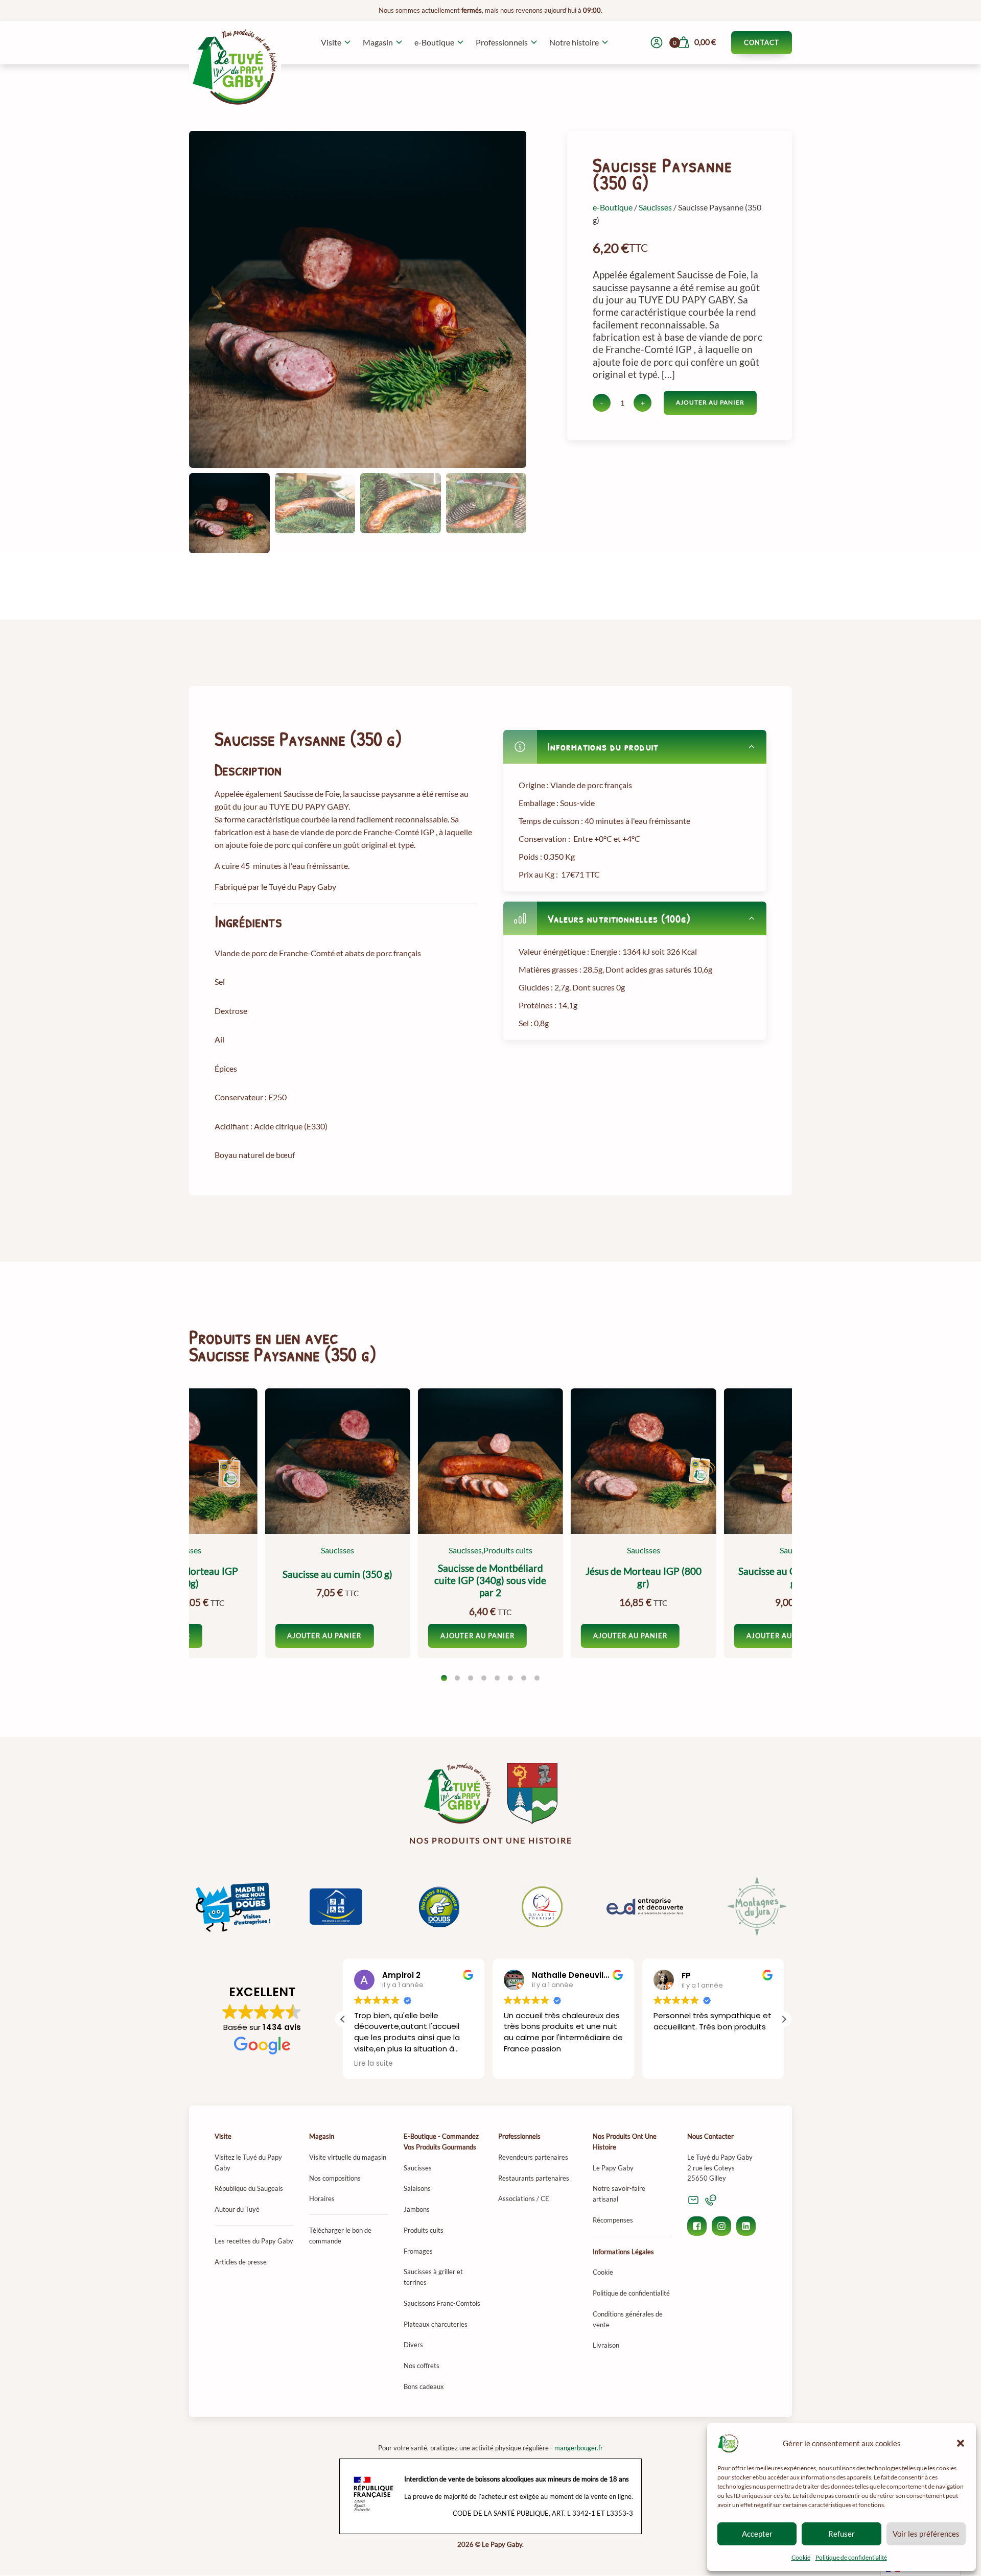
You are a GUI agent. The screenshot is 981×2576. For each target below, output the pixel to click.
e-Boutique (613, 207)
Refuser (842, 2534)
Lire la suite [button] (373, 2064)
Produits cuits (508, 1550)
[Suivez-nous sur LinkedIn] (746, 2226)
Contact (762, 42)
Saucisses (655, 207)
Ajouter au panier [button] (477, 1636)
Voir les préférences (926, 2534)
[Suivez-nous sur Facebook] (697, 2226)
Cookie (801, 2557)
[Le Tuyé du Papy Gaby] (458, 1793)
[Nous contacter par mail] (693, 2200)
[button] (961, 2443)
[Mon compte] (657, 42)
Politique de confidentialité (851, 2557)
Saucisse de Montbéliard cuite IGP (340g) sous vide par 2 (490, 1581)
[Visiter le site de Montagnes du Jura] (748, 1907)
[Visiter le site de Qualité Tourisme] (542, 1907)
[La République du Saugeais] (532, 1793)
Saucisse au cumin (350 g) (337, 1574)
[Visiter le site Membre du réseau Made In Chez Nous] (233, 1907)
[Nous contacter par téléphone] (711, 2200)
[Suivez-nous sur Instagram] (721, 2226)
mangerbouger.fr (579, 2448)
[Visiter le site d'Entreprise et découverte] (645, 1907)
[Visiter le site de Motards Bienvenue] (439, 1907)
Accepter (757, 2534)
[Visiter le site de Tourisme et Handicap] (336, 1907)
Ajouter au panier (710, 402)
